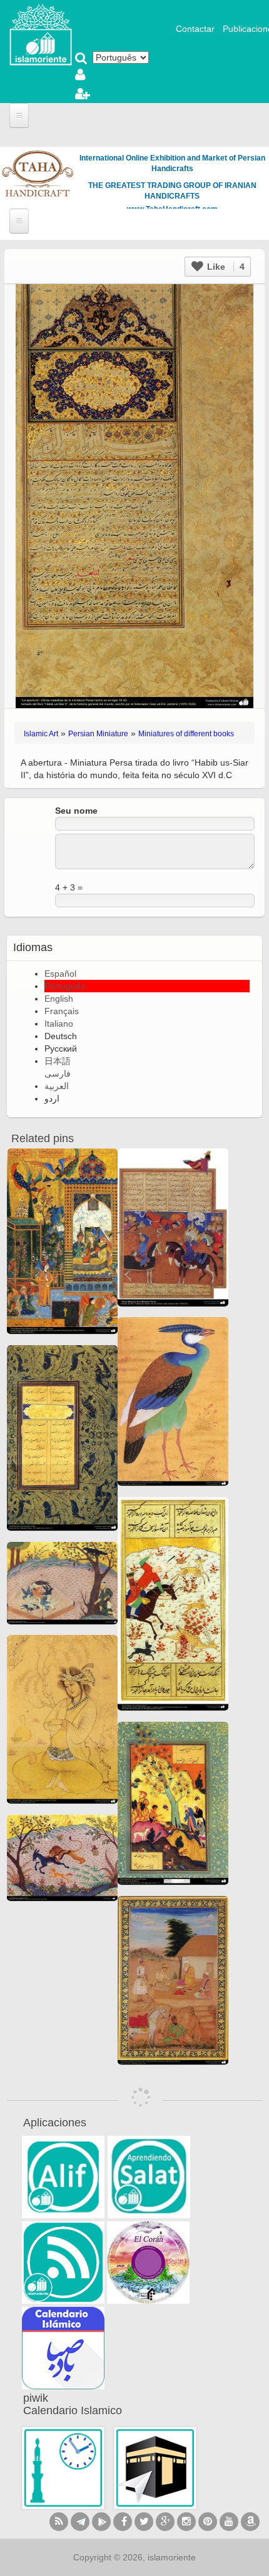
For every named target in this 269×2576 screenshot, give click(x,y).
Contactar (195, 29)
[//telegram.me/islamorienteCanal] (80, 2522)
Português (65, 986)
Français (62, 1011)
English (59, 999)
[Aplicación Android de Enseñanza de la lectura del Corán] (63, 2177)
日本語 (58, 1061)
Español (60, 974)
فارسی (58, 1073)
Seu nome (76, 811)
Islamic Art (41, 734)
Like (225, 267)
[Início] (41, 34)
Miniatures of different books (186, 734)
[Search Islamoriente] (81, 59)
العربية (57, 1086)
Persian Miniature (98, 734)
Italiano (59, 1024)
